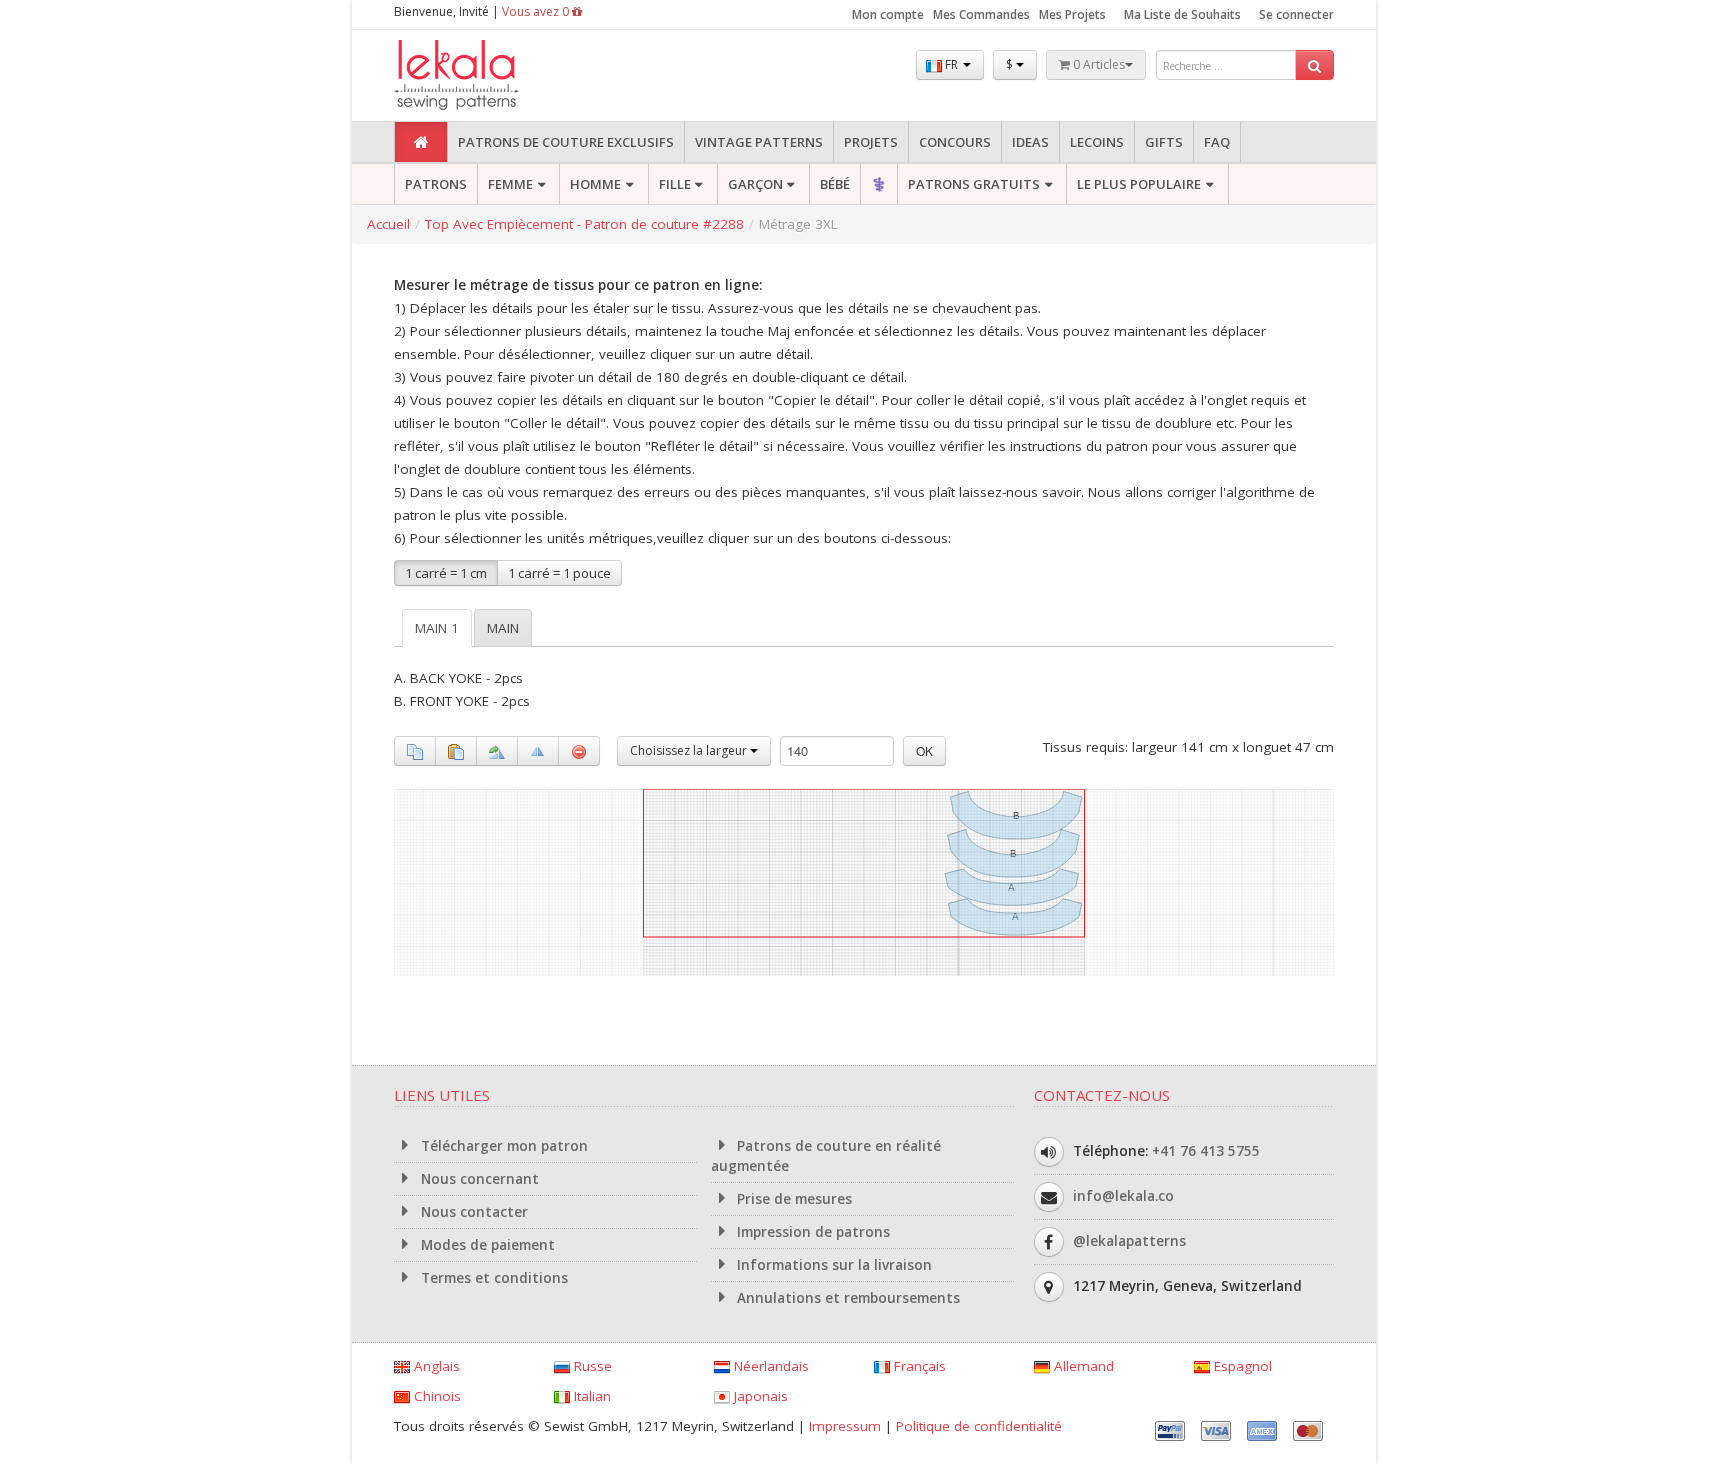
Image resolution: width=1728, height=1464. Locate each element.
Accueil (388, 224)
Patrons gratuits (974, 184)
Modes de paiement (486, 1245)
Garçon (755, 184)
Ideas (1030, 142)
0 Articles (1097, 64)
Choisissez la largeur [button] (690, 750)
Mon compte (888, 14)
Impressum (845, 1426)
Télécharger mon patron (502, 1146)
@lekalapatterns (1129, 1240)
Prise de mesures (792, 1199)
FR (951, 64)
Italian (590, 1396)
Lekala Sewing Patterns (494, 75)
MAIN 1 (437, 628)
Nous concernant (478, 1179)
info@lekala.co (1123, 1195)
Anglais (435, 1366)
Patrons (436, 184)
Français (918, 1366)
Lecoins (1097, 142)
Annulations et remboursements (846, 1298)
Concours (955, 142)
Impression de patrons (811, 1232)
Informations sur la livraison (832, 1265)
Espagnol (1241, 1366)
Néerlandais (769, 1366)
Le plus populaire (1139, 184)
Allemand (1082, 1366)
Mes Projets (1072, 14)
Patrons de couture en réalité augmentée (826, 1156)
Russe (591, 1366)
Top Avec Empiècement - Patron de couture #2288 (584, 224)
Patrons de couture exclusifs (566, 142)
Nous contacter (472, 1212)
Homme (595, 184)
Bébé (835, 184)
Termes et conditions (492, 1278)
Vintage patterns (759, 142)
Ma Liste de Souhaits (1182, 14)
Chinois (435, 1396)
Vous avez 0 (537, 11)
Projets (871, 142)
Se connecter (1296, 14)
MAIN (503, 628)
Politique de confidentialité (979, 1426)
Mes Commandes (981, 14)
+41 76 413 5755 (1206, 1150)
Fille (675, 184)
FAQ (1217, 142)
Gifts (1164, 142)
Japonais (759, 1396)
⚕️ (879, 184)
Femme (510, 184)
